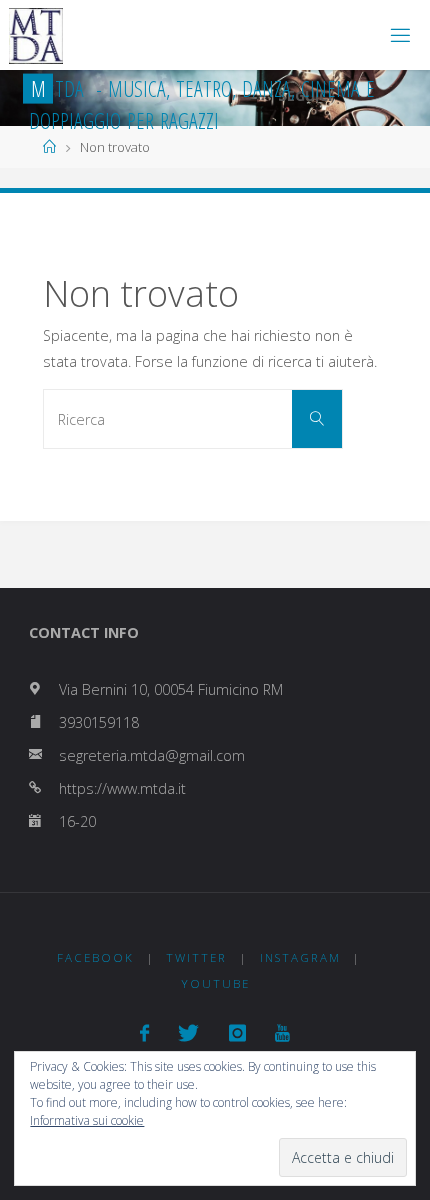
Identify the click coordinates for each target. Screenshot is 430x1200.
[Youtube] (282, 1033)
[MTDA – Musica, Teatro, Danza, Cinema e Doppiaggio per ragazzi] (36, 34)
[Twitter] (188, 1033)
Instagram (300, 957)
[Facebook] (144, 1033)
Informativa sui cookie (87, 1120)
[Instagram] (237, 1033)
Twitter (196, 957)
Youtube (215, 983)
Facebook (95, 957)
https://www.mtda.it (122, 788)
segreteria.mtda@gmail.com (152, 755)
